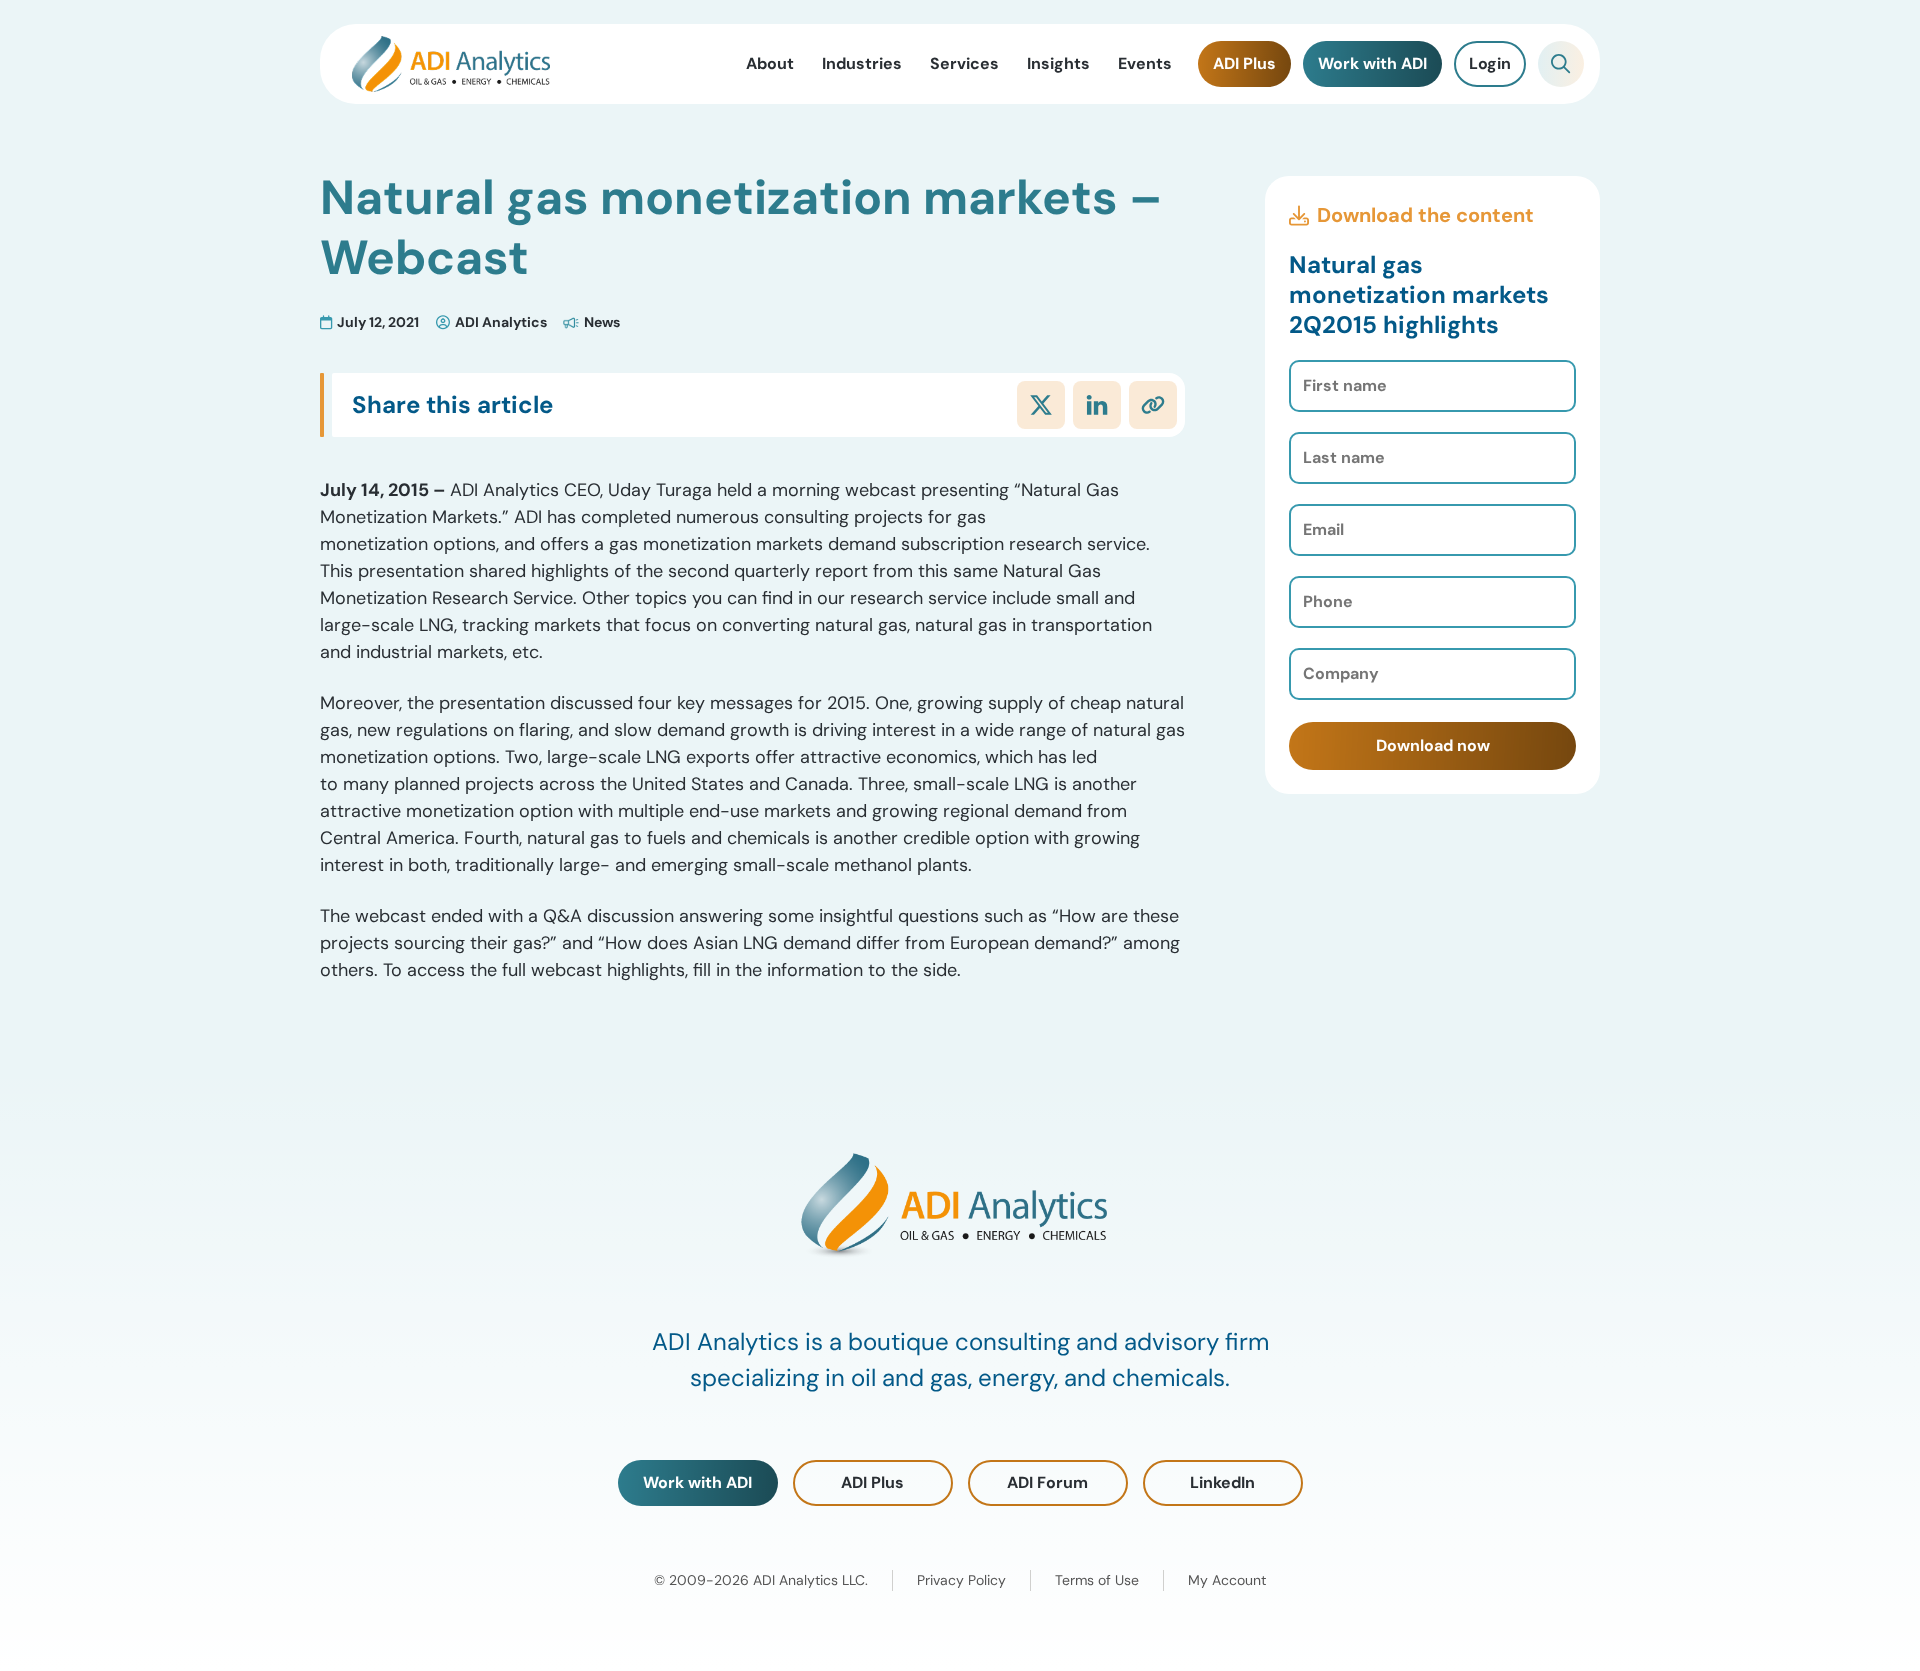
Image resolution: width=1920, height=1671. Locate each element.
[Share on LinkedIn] (1097, 405)
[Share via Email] (1153, 405)
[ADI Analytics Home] (451, 64)
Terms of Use (1097, 1580)
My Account (1227, 1580)
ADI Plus (872, 1482)
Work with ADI (697, 1482)
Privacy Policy (961, 1580)
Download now (1433, 745)
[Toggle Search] (1561, 64)
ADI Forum (1047, 1482)
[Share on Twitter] (1041, 405)
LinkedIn (1222, 1482)
